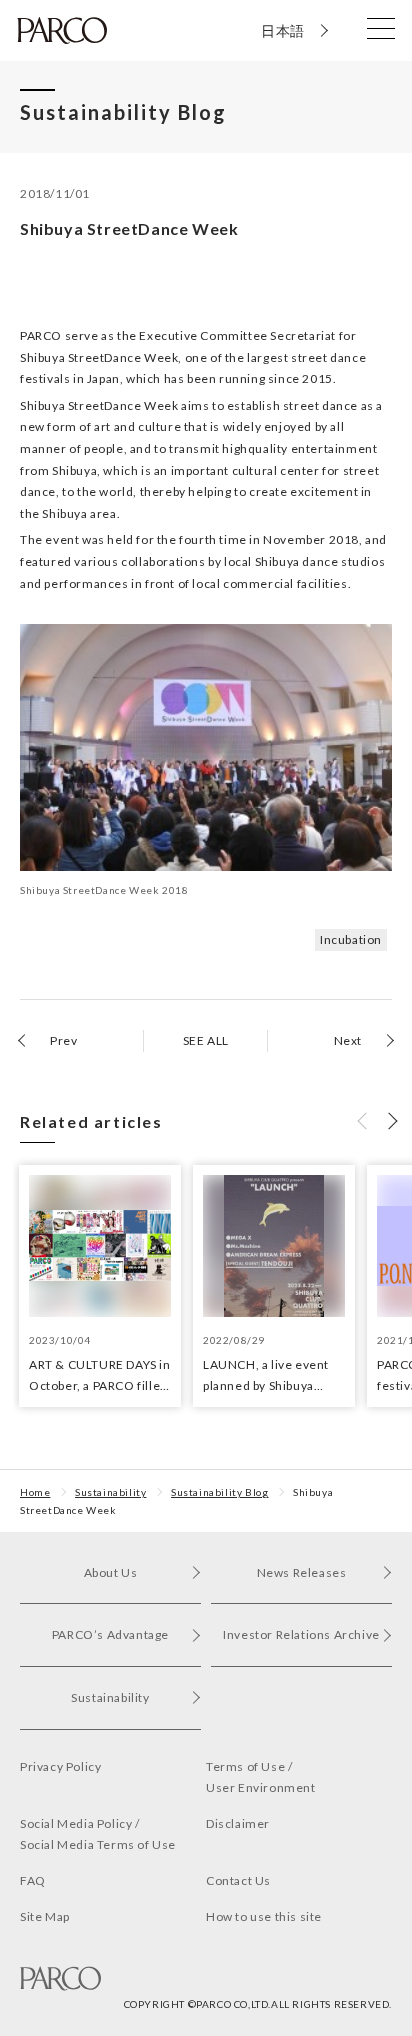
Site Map (45, 1916)
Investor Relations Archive (301, 1634)
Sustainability (110, 1492)
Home (35, 1492)
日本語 (283, 30)
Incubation (351, 939)
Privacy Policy (60, 1766)
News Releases (302, 1572)
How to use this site (264, 1916)
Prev (63, 1040)
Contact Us (238, 1880)
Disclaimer (238, 1823)
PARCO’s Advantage (110, 1634)
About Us (111, 1572)
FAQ (33, 1880)
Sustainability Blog (219, 1492)
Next (348, 1040)
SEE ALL (206, 1040)
